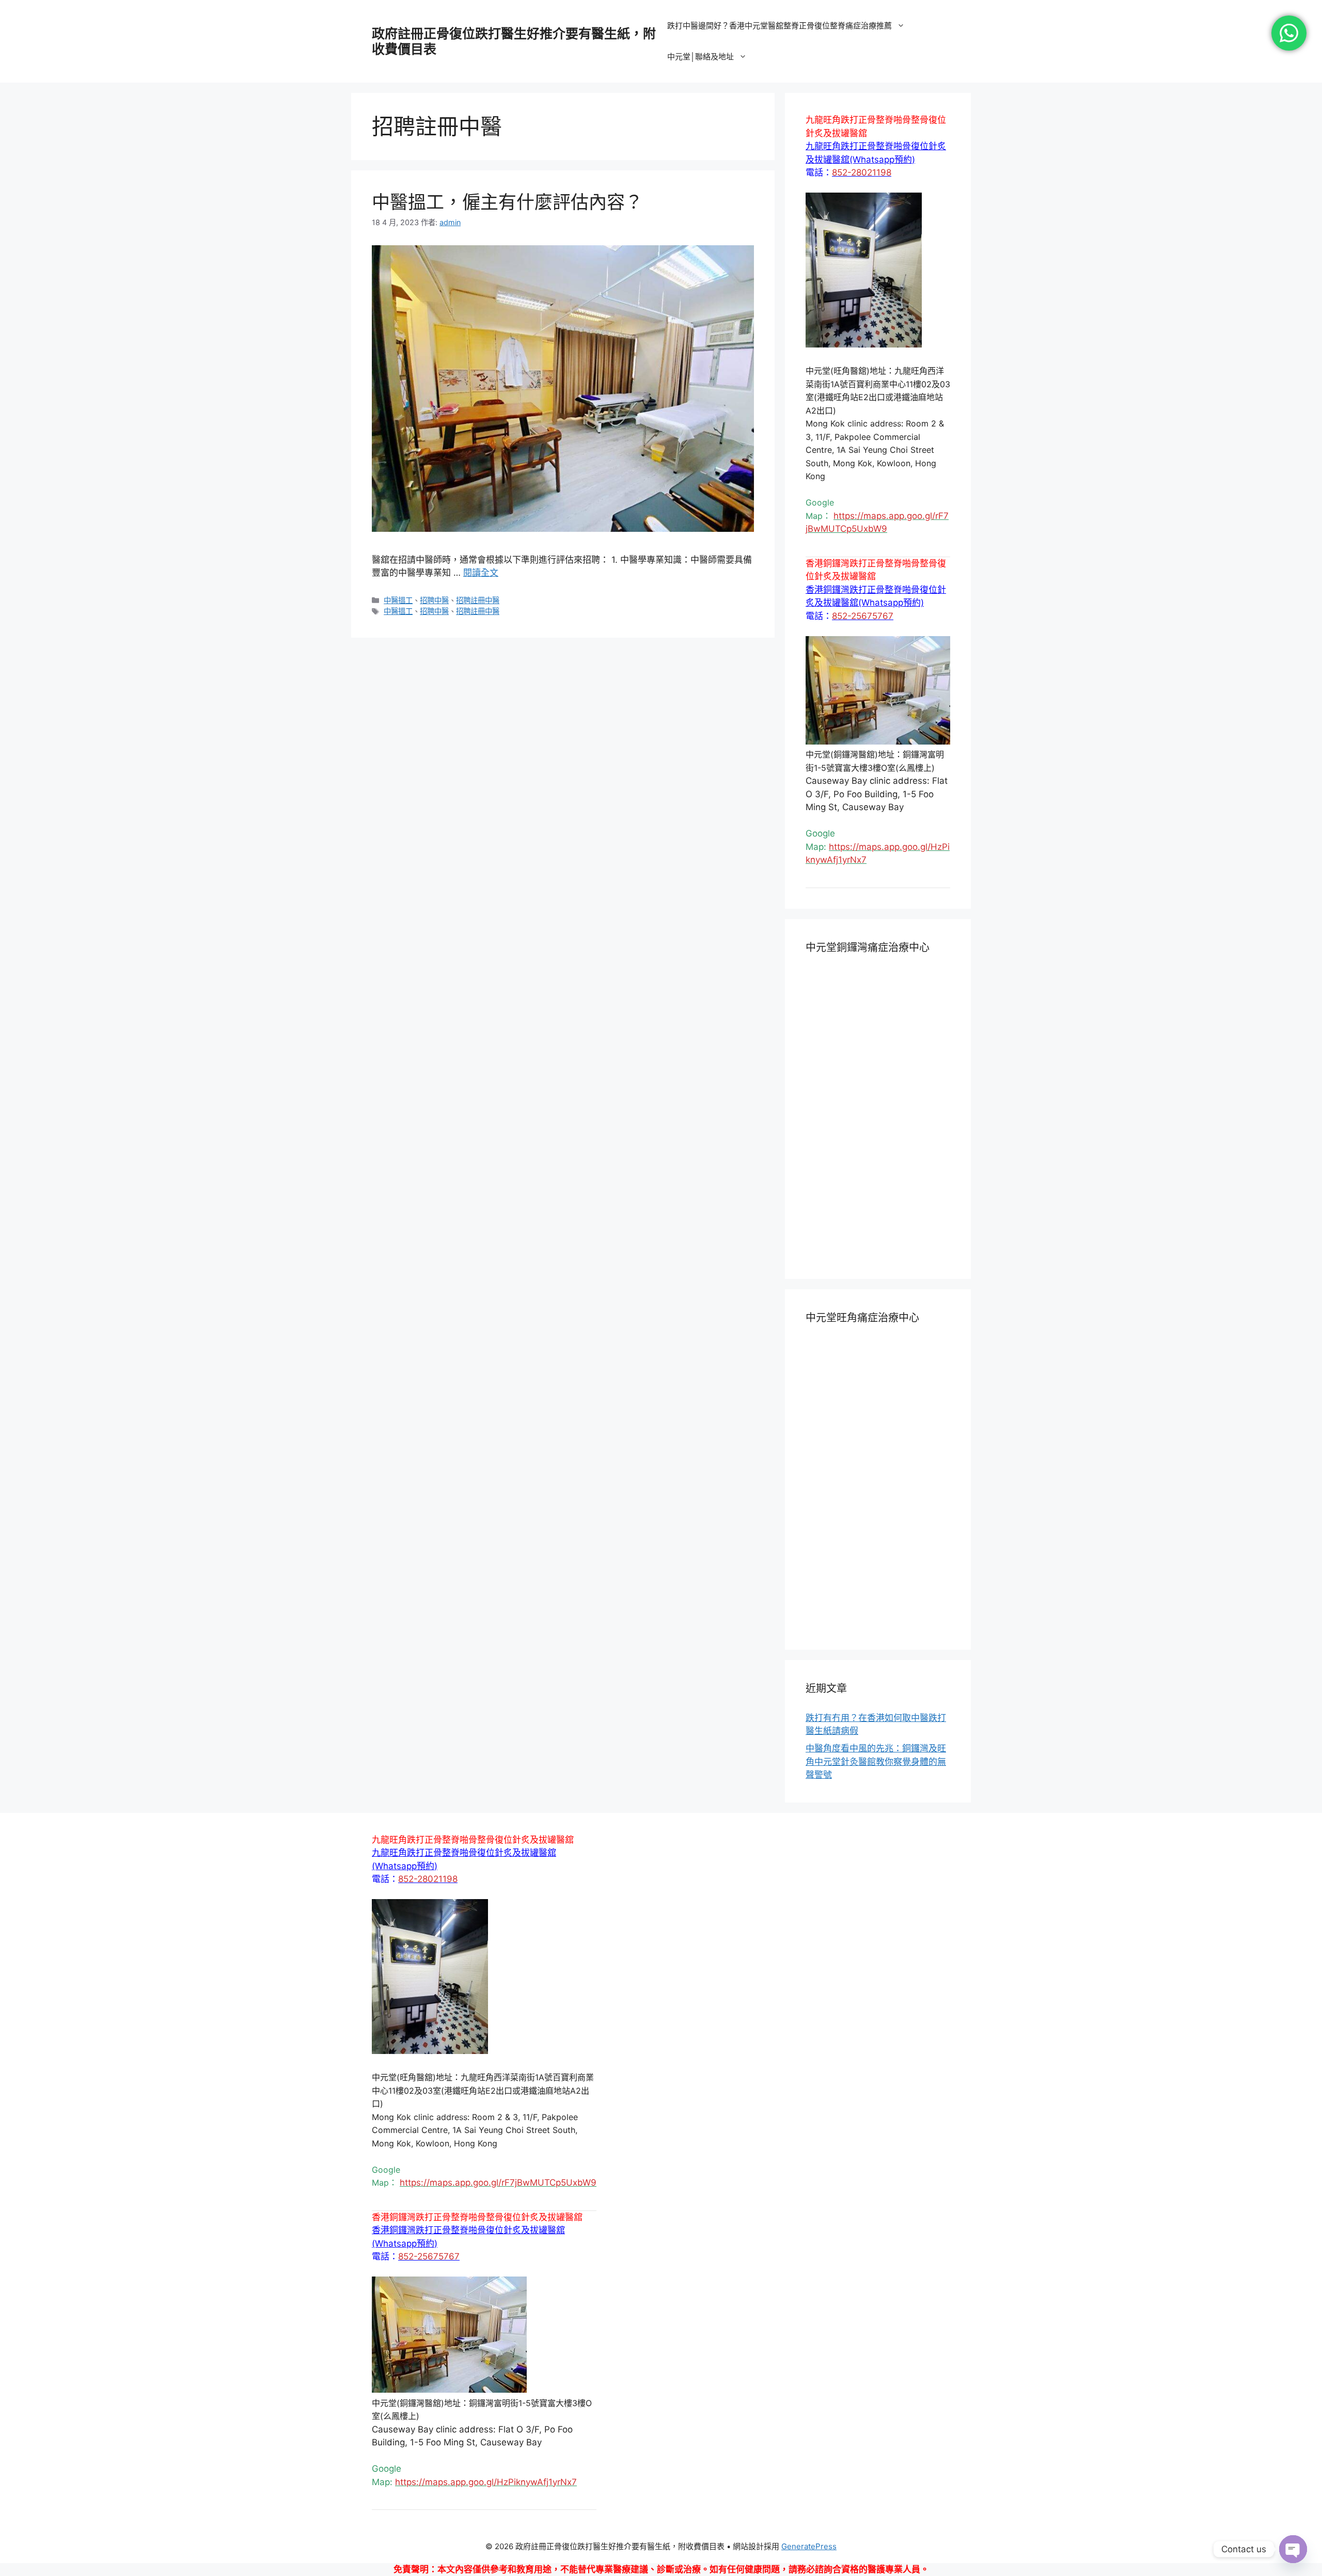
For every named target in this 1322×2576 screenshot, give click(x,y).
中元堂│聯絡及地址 (701, 57)
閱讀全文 (481, 573)
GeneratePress (809, 2546)
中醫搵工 (398, 600)
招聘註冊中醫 (478, 600)
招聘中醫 (434, 600)
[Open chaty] (1293, 2549)
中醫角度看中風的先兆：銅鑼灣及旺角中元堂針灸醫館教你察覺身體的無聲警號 (876, 1761)
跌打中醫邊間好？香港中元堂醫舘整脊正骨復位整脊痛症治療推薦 (780, 26)
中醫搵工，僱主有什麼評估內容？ (507, 202)
